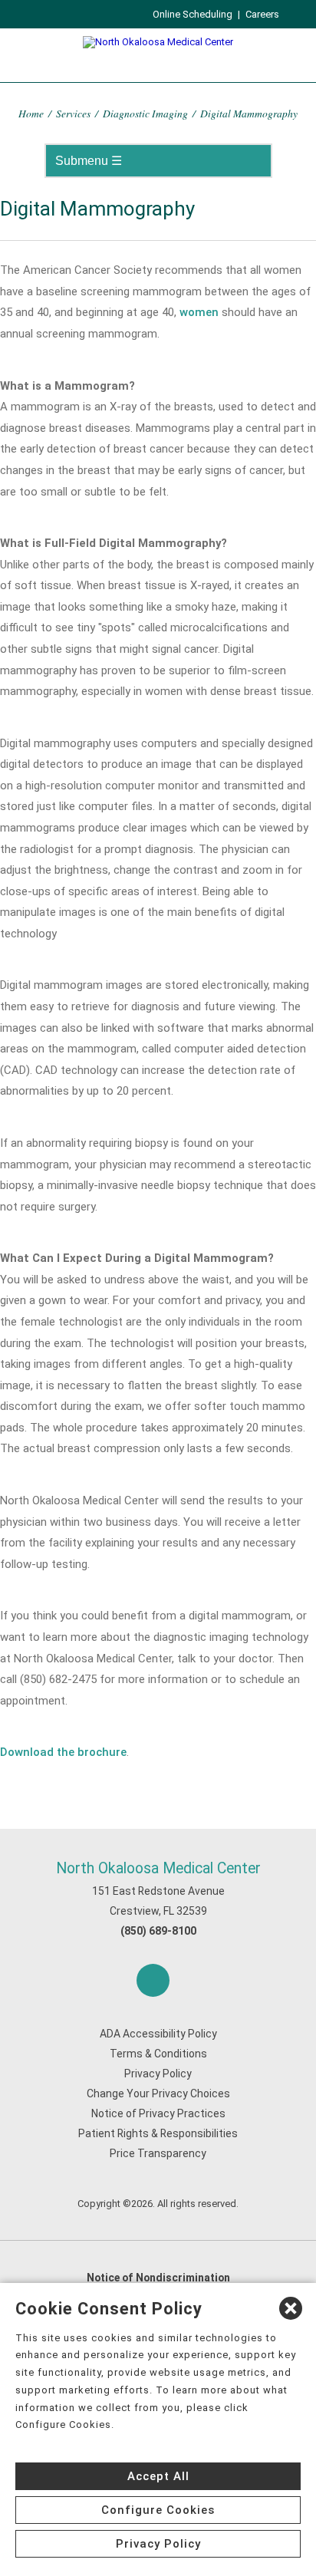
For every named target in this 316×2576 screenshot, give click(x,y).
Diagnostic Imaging (145, 113)
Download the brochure (63, 1752)
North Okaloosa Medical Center (158, 1868)
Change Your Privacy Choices (158, 2093)
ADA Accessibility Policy (158, 2034)
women (199, 312)
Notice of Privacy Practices (158, 2113)
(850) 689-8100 (158, 1931)
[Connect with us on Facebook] (153, 1980)
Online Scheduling (193, 14)
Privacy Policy (158, 2074)
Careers (262, 14)
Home (31, 113)
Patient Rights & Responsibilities (158, 2133)
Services (73, 113)
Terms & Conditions (158, 2054)
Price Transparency (158, 2153)
